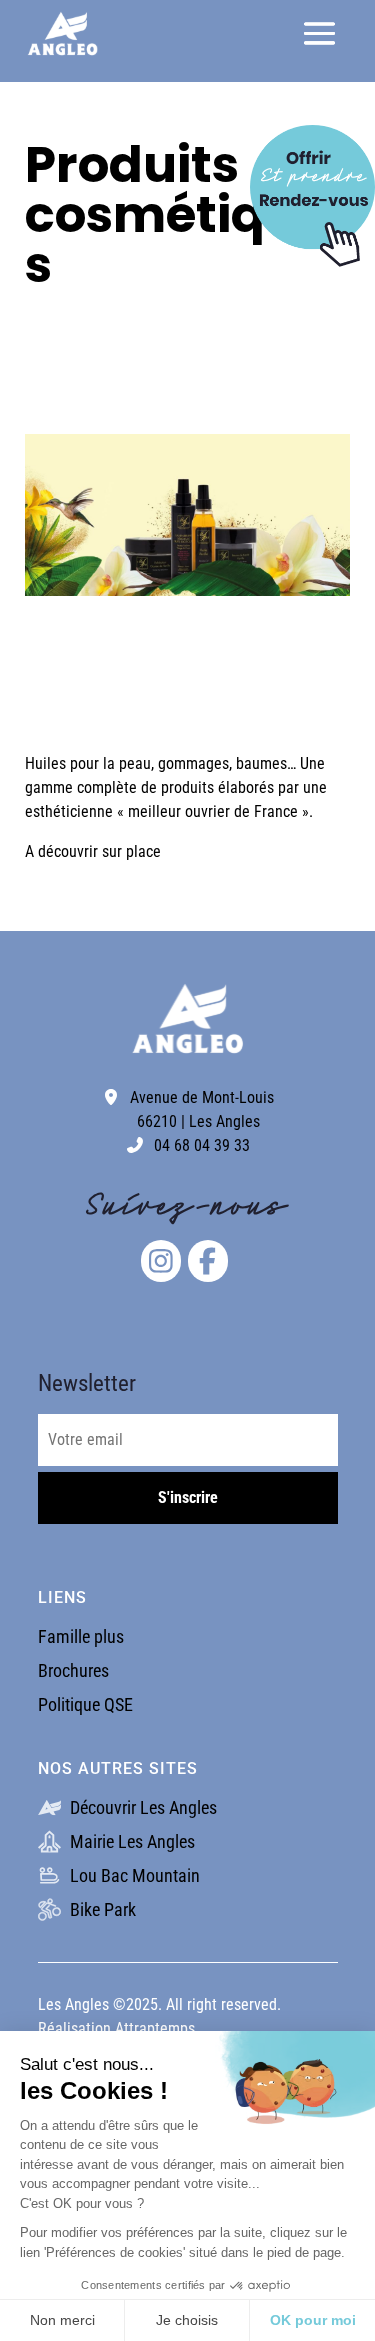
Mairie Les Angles (130, 1841)
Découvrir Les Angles (141, 1807)
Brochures (73, 1670)
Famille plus (81, 1636)
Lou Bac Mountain (133, 1875)
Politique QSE (85, 1704)
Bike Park (101, 1909)
